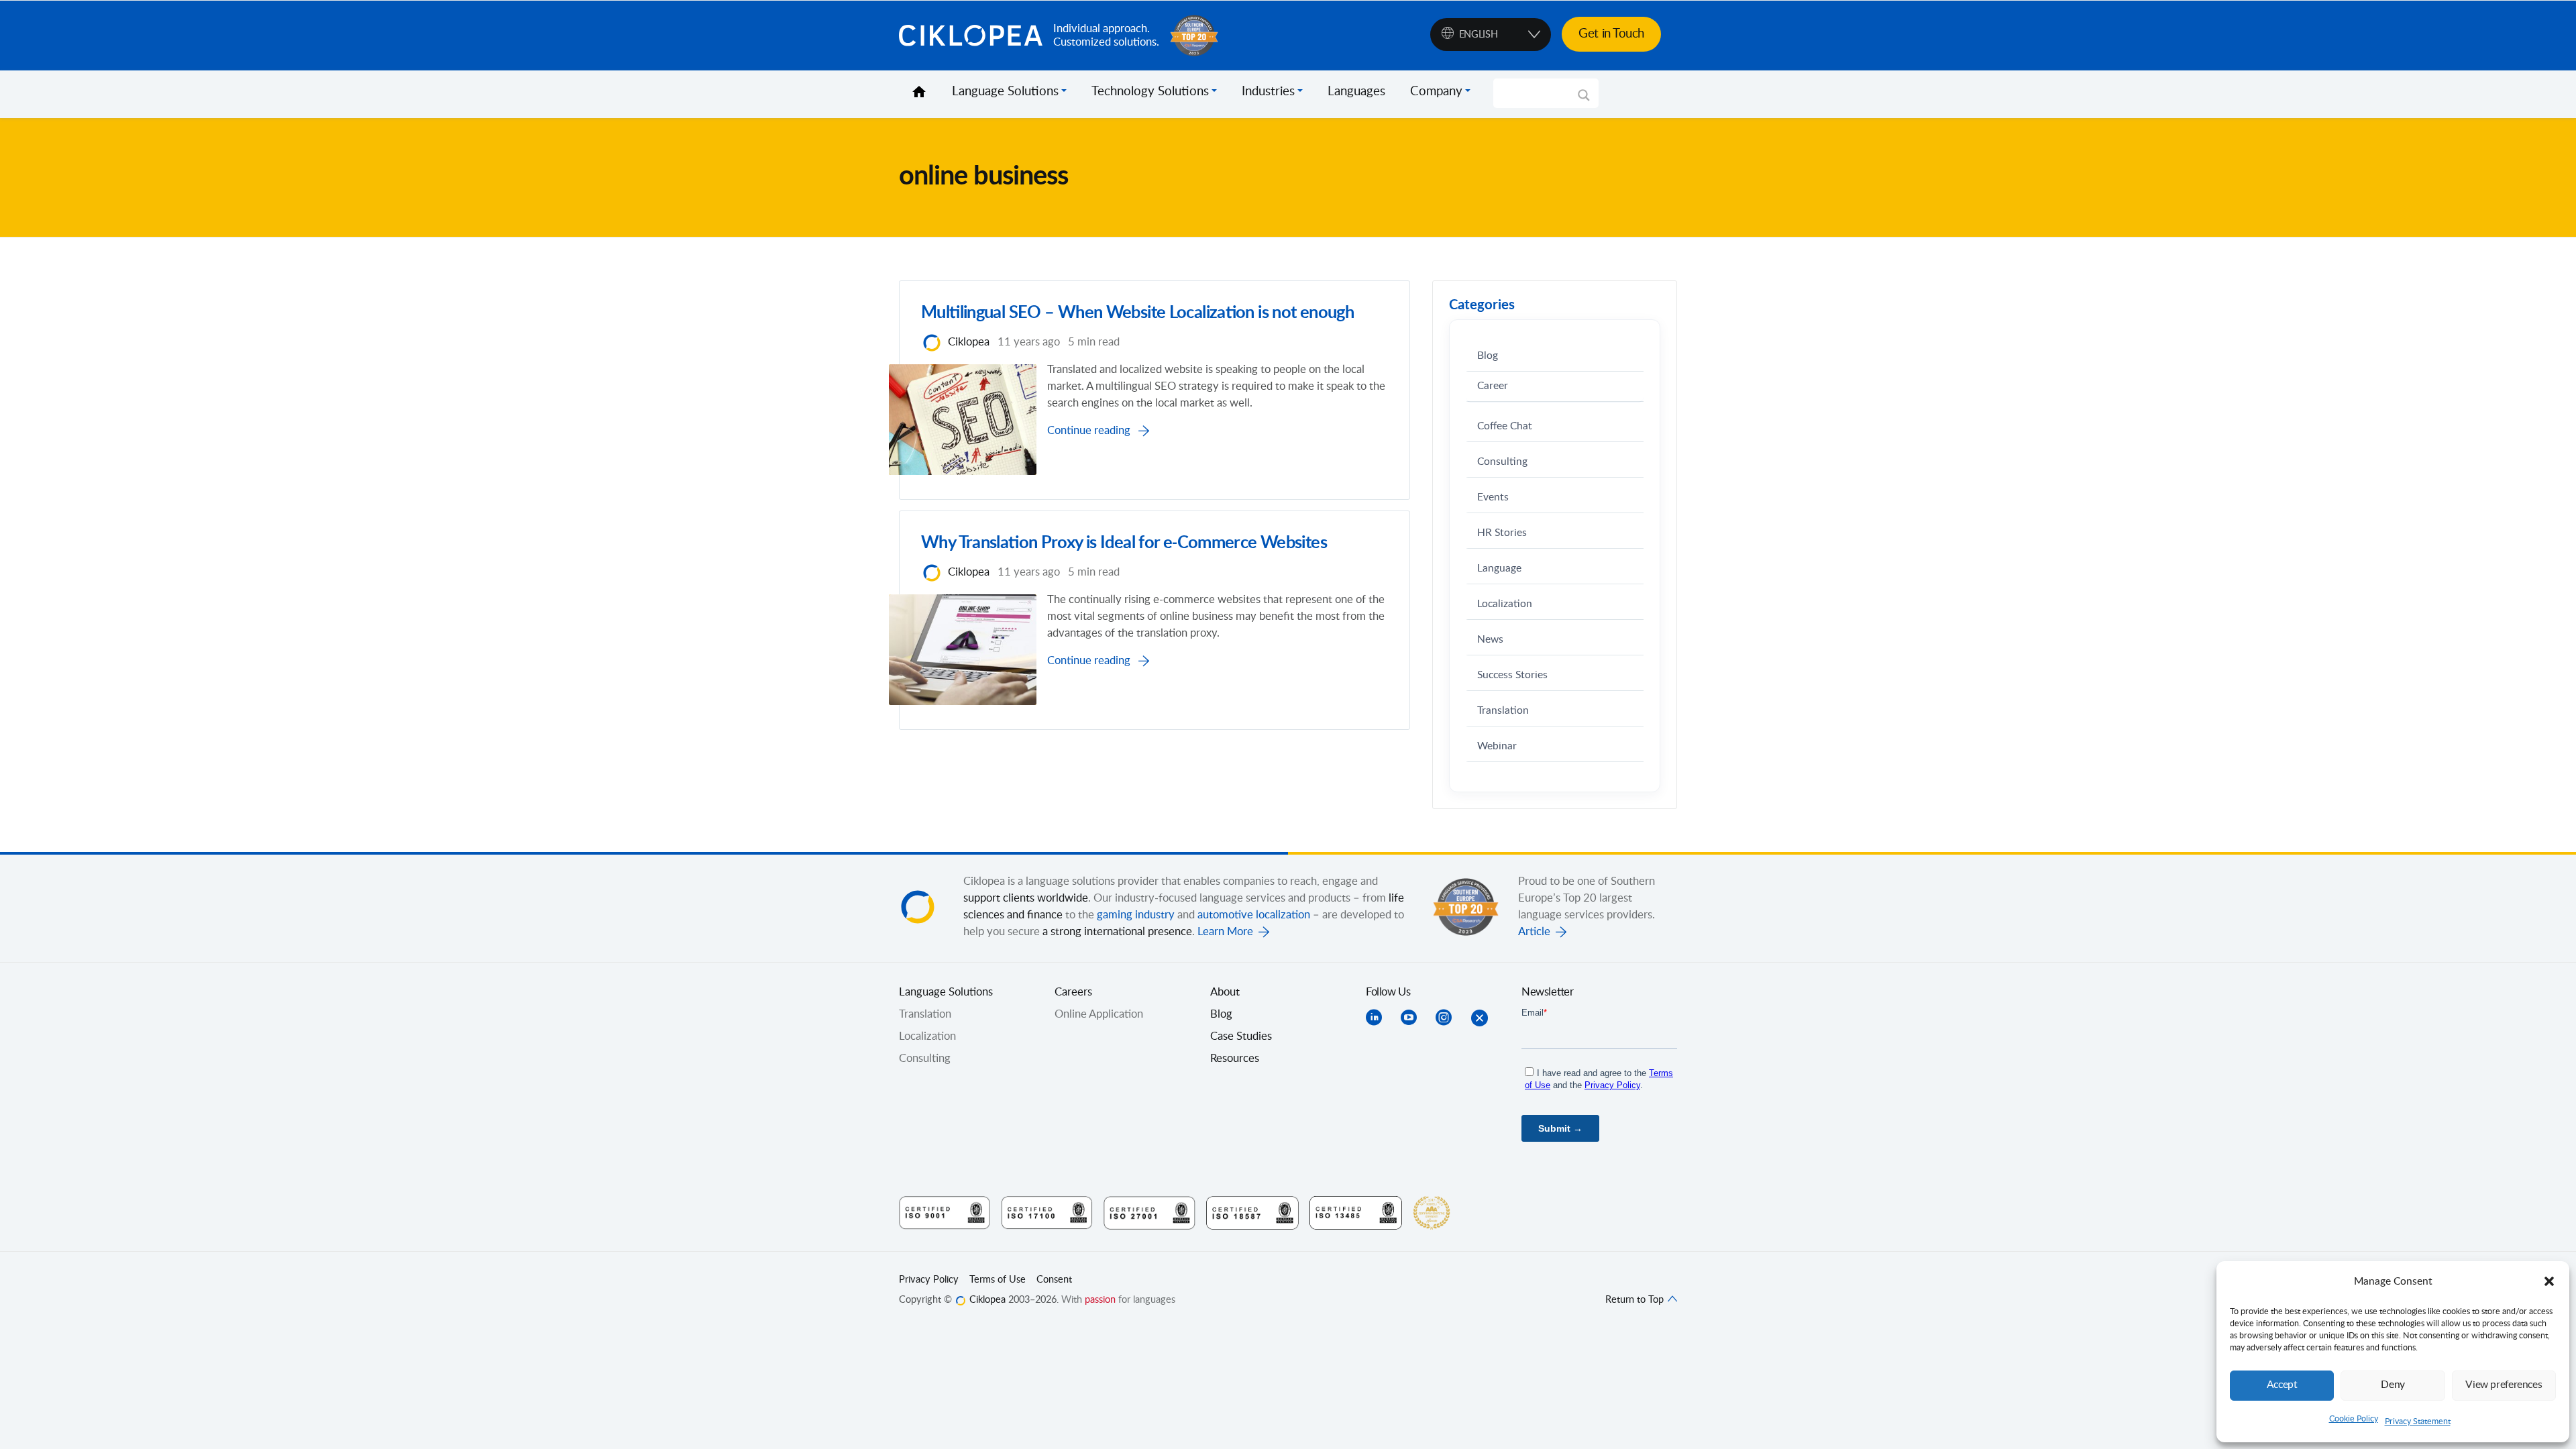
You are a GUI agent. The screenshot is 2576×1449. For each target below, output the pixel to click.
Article (1534, 932)
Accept (2282, 1385)
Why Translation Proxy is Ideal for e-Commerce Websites (1124, 543)
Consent (1054, 1280)
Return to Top (1636, 1300)
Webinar (1497, 746)
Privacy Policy (929, 1280)
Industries (1268, 92)
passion (1100, 1300)
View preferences (2504, 1385)
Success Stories (1512, 675)
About (1225, 992)
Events (1493, 497)
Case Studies (1241, 1036)
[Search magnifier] (1584, 100)
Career (1493, 386)
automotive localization (1254, 915)
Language (1499, 569)
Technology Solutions (1150, 92)
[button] (2549, 1281)
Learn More (1225, 932)
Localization (1505, 604)
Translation (1503, 711)
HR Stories (1502, 533)
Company (1436, 92)
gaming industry (1136, 915)
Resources (1235, 1059)
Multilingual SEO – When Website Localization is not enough (1137, 313)
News (1490, 640)
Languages (1356, 92)
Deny (2393, 1385)
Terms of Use (998, 1280)
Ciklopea (971, 36)
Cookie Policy (2354, 1419)
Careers (1073, 992)
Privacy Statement (2418, 1421)
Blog (1488, 356)
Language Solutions (1005, 92)
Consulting (1502, 462)
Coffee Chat (1505, 426)
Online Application (1099, 1014)
